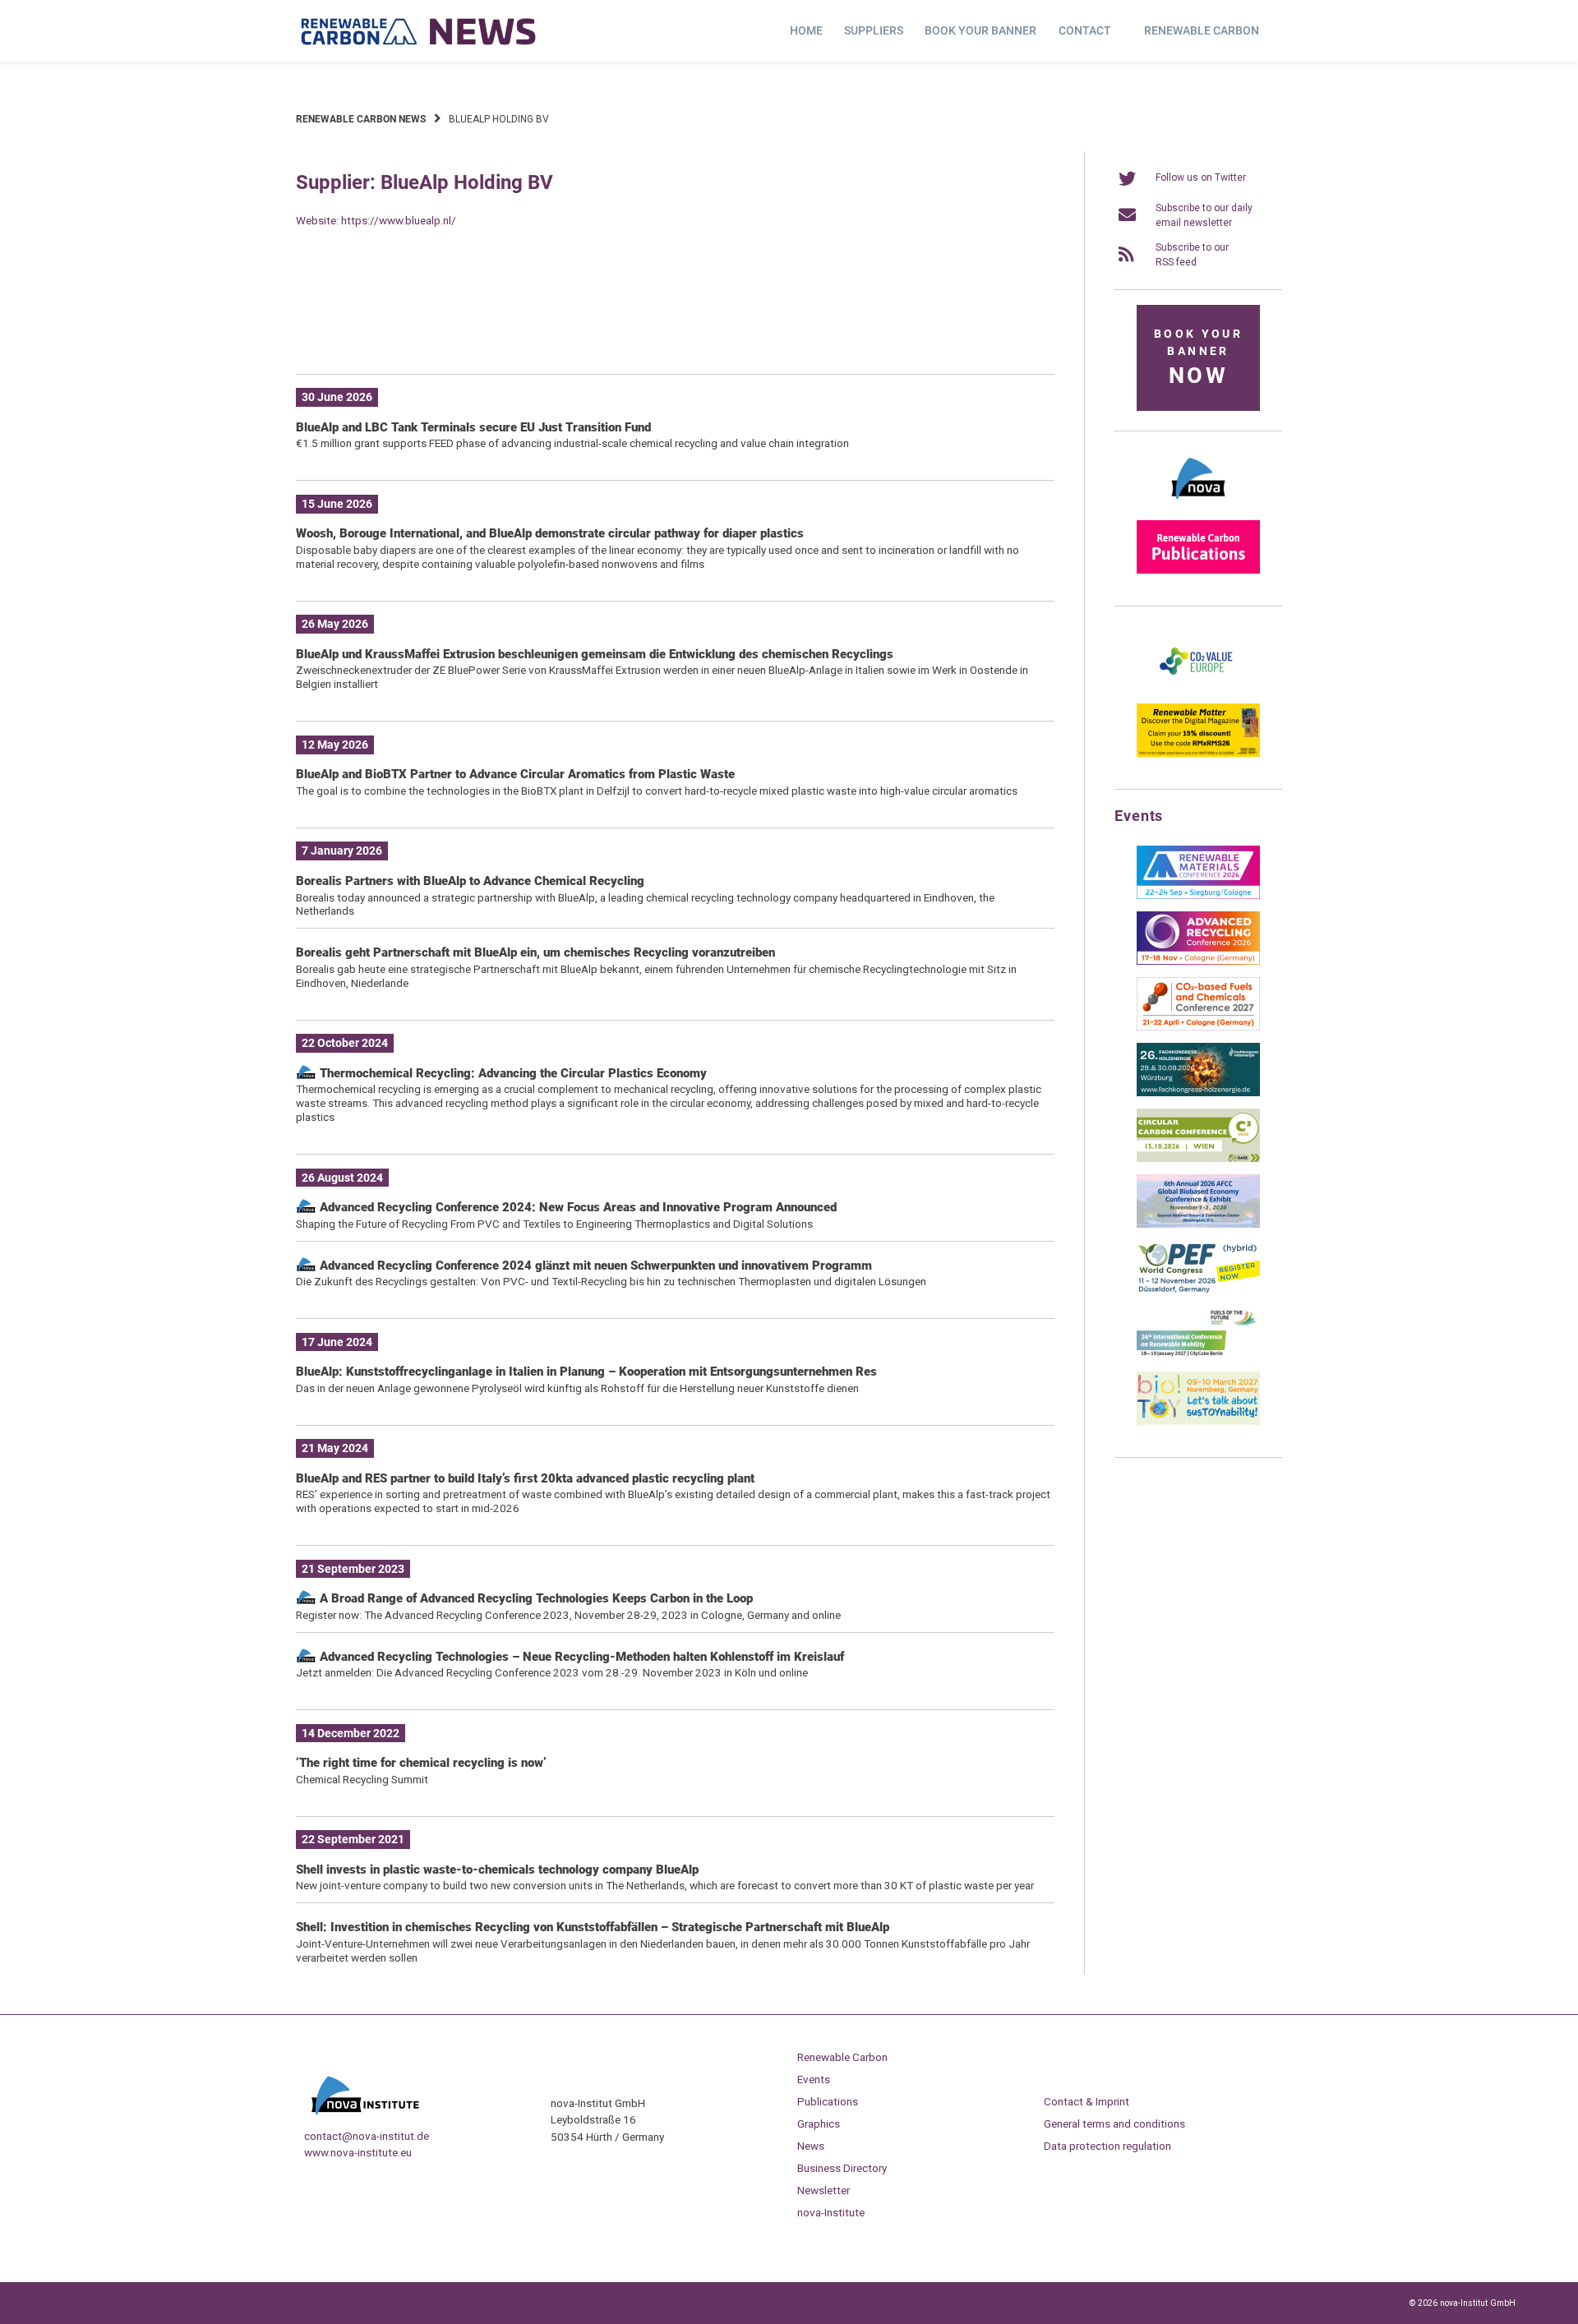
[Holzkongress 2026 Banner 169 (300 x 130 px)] (1198, 1093)
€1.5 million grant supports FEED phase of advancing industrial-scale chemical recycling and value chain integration (572, 443)
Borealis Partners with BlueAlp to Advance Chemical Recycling (470, 881)
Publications (828, 2101)
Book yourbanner (1198, 358)
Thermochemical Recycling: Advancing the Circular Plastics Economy (512, 1073)
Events (814, 2079)
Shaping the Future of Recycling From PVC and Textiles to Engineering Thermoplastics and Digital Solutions (554, 1224)
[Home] (419, 31)
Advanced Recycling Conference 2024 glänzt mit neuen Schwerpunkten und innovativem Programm (594, 1266)
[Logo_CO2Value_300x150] (1198, 688)
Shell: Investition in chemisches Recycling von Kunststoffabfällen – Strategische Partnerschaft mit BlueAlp (593, 1927)
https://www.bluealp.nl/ (399, 220)
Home (806, 30)
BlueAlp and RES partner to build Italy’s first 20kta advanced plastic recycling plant (525, 1478)
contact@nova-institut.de (367, 2136)
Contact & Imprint (1087, 2101)
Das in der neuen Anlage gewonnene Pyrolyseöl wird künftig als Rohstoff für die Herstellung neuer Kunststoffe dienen (577, 1388)
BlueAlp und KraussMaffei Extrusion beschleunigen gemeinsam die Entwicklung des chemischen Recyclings (595, 654)
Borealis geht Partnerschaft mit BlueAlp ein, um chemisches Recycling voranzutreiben (535, 952)
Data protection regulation (1107, 2146)
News (811, 2146)
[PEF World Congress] (1198, 1290)
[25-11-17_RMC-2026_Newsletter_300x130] (1198, 896)
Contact (1085, 30)
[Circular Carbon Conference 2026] (1198, 1159)
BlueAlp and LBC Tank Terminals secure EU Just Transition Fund (473, 427)
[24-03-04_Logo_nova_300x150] (1198, 505)
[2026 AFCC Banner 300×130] (1198, 1224)
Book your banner (980, 30)
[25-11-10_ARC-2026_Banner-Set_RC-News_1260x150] (675, 336)
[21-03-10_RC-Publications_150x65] (1198, 570)
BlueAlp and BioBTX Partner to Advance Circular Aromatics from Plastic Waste (515, 774)
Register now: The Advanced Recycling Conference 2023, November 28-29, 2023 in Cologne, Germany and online (568, 1615)
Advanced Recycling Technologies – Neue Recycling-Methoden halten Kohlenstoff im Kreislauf (580, 1657)
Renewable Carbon (1202, 30)
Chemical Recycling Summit (362, 1779)
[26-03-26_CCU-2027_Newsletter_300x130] (1198, 1027)
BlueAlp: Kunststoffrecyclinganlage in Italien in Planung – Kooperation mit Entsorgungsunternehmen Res (586, 1372)
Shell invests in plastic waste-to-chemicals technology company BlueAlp (497, 1870)
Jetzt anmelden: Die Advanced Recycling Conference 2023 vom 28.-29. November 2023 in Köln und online (552, 1672)
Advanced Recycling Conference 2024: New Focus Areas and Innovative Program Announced (577, 1207)
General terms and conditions (1114, 2123)
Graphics (819, 2123)
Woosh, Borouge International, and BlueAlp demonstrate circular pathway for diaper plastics (550, 533)
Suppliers (874, 30)
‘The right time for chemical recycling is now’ (421, 1763)
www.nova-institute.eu (358, 2152)
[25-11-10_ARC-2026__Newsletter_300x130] (1198, 961)
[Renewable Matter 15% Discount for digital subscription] (1198, 754)
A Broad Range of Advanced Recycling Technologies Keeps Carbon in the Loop (536, 1598)
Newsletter (824, 2190)
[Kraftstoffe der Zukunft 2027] (1198, 1356)
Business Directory (842, 2168)
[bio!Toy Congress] (1198, 1422)
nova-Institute (831, 2212)
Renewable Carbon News (361, 119)
